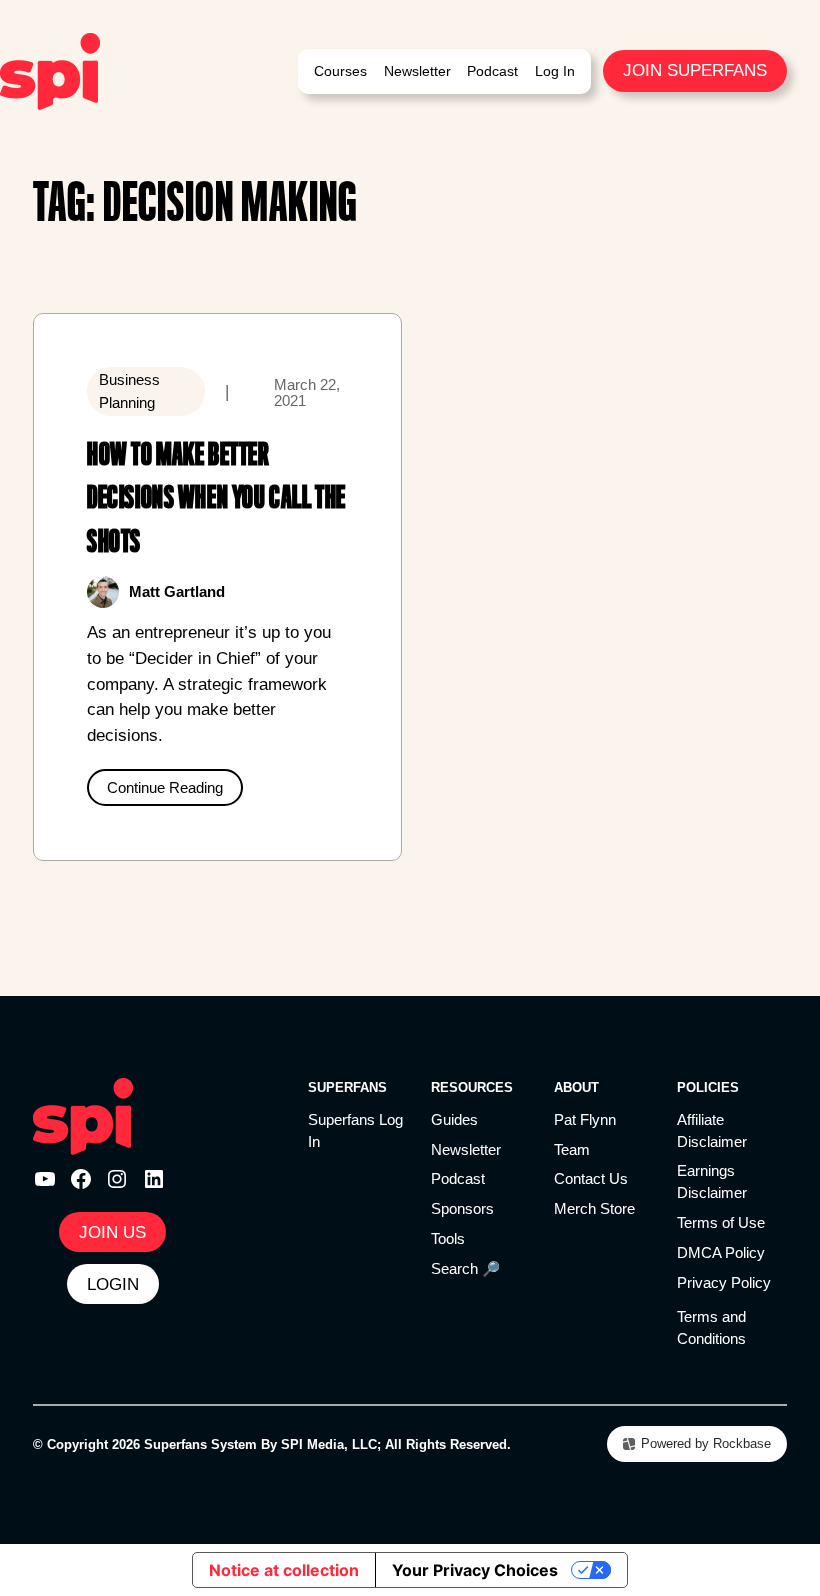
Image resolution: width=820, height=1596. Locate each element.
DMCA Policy (721, 1253)
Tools (448, 1239)
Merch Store (594, 1209)
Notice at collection (284, 1570)
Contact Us (591, 1179)
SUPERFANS (347, 1087)
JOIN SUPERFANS (695, 70)
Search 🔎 (465, 1269)
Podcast (458, 1179)
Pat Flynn (585, 1120)
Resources (472, 1087)
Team (572, 1150)
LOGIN (113, 1284)
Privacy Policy (724, 1283)
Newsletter (466, 1150)
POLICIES (708, 1087)
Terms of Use (721, 1223)
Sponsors (462, 1209)
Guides (454, 1120)
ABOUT (576, 1087)
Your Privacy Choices (475, 1570)
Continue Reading (165, 787)
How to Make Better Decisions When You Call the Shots (216, 497)
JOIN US (112, 1232)
